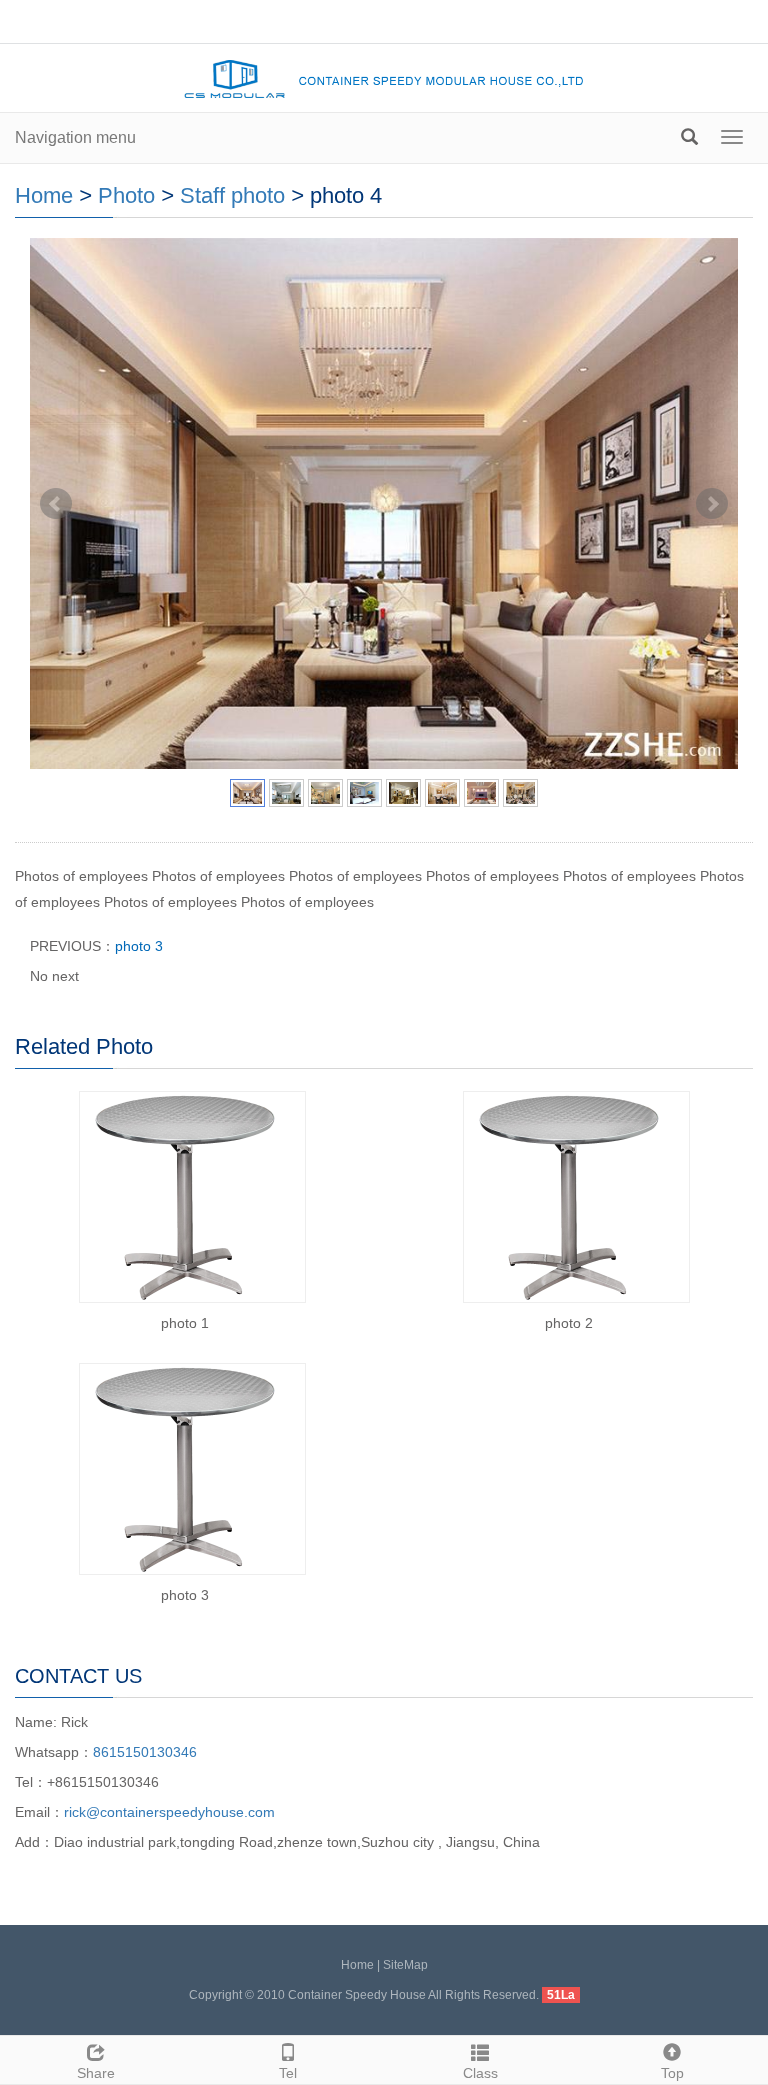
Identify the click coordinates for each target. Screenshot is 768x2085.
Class (480, 2073)
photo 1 (185, 1323)
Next (712, 504)
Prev (56, 504)
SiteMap (405, 1965)
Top (672, 2073)
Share (96, 2073)
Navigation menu (75, 137)
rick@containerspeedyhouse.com (169, 1812)
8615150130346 (145, 1752)
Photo (126, 195)
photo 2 (569, 1323)
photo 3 (139, 946)
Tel (288, 2073)
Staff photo (232, 195)
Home (44, 195)
